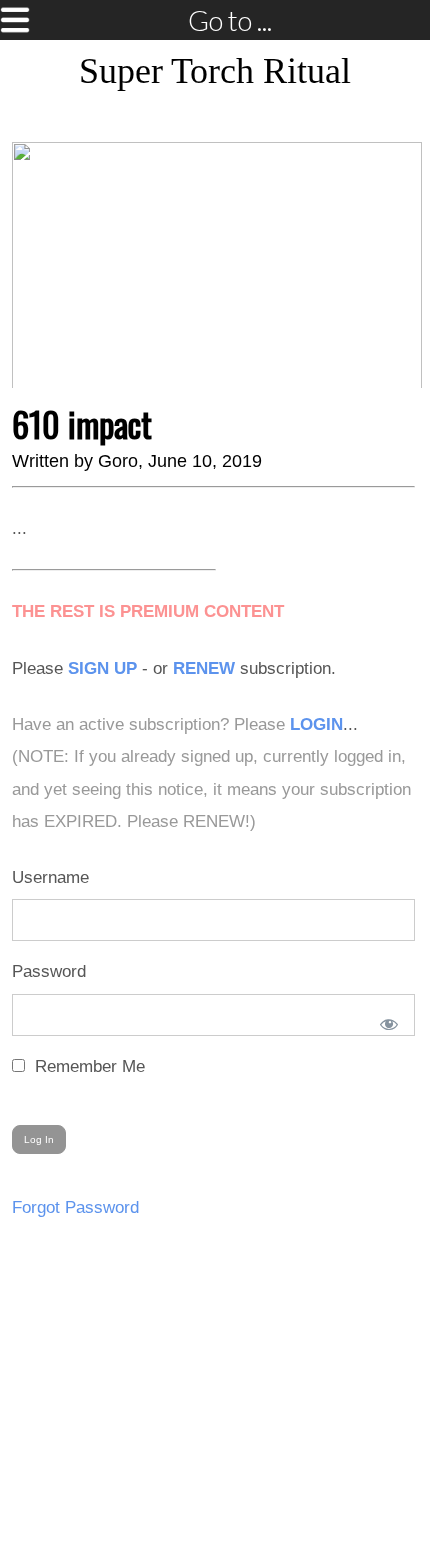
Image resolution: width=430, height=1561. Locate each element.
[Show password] (385, 1020)
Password (49, 971)
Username (50, 877)
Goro (118, 461)
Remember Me (87, 1066)
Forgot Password (75, 1207)
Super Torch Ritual (215, 71)
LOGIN (316, 724)
